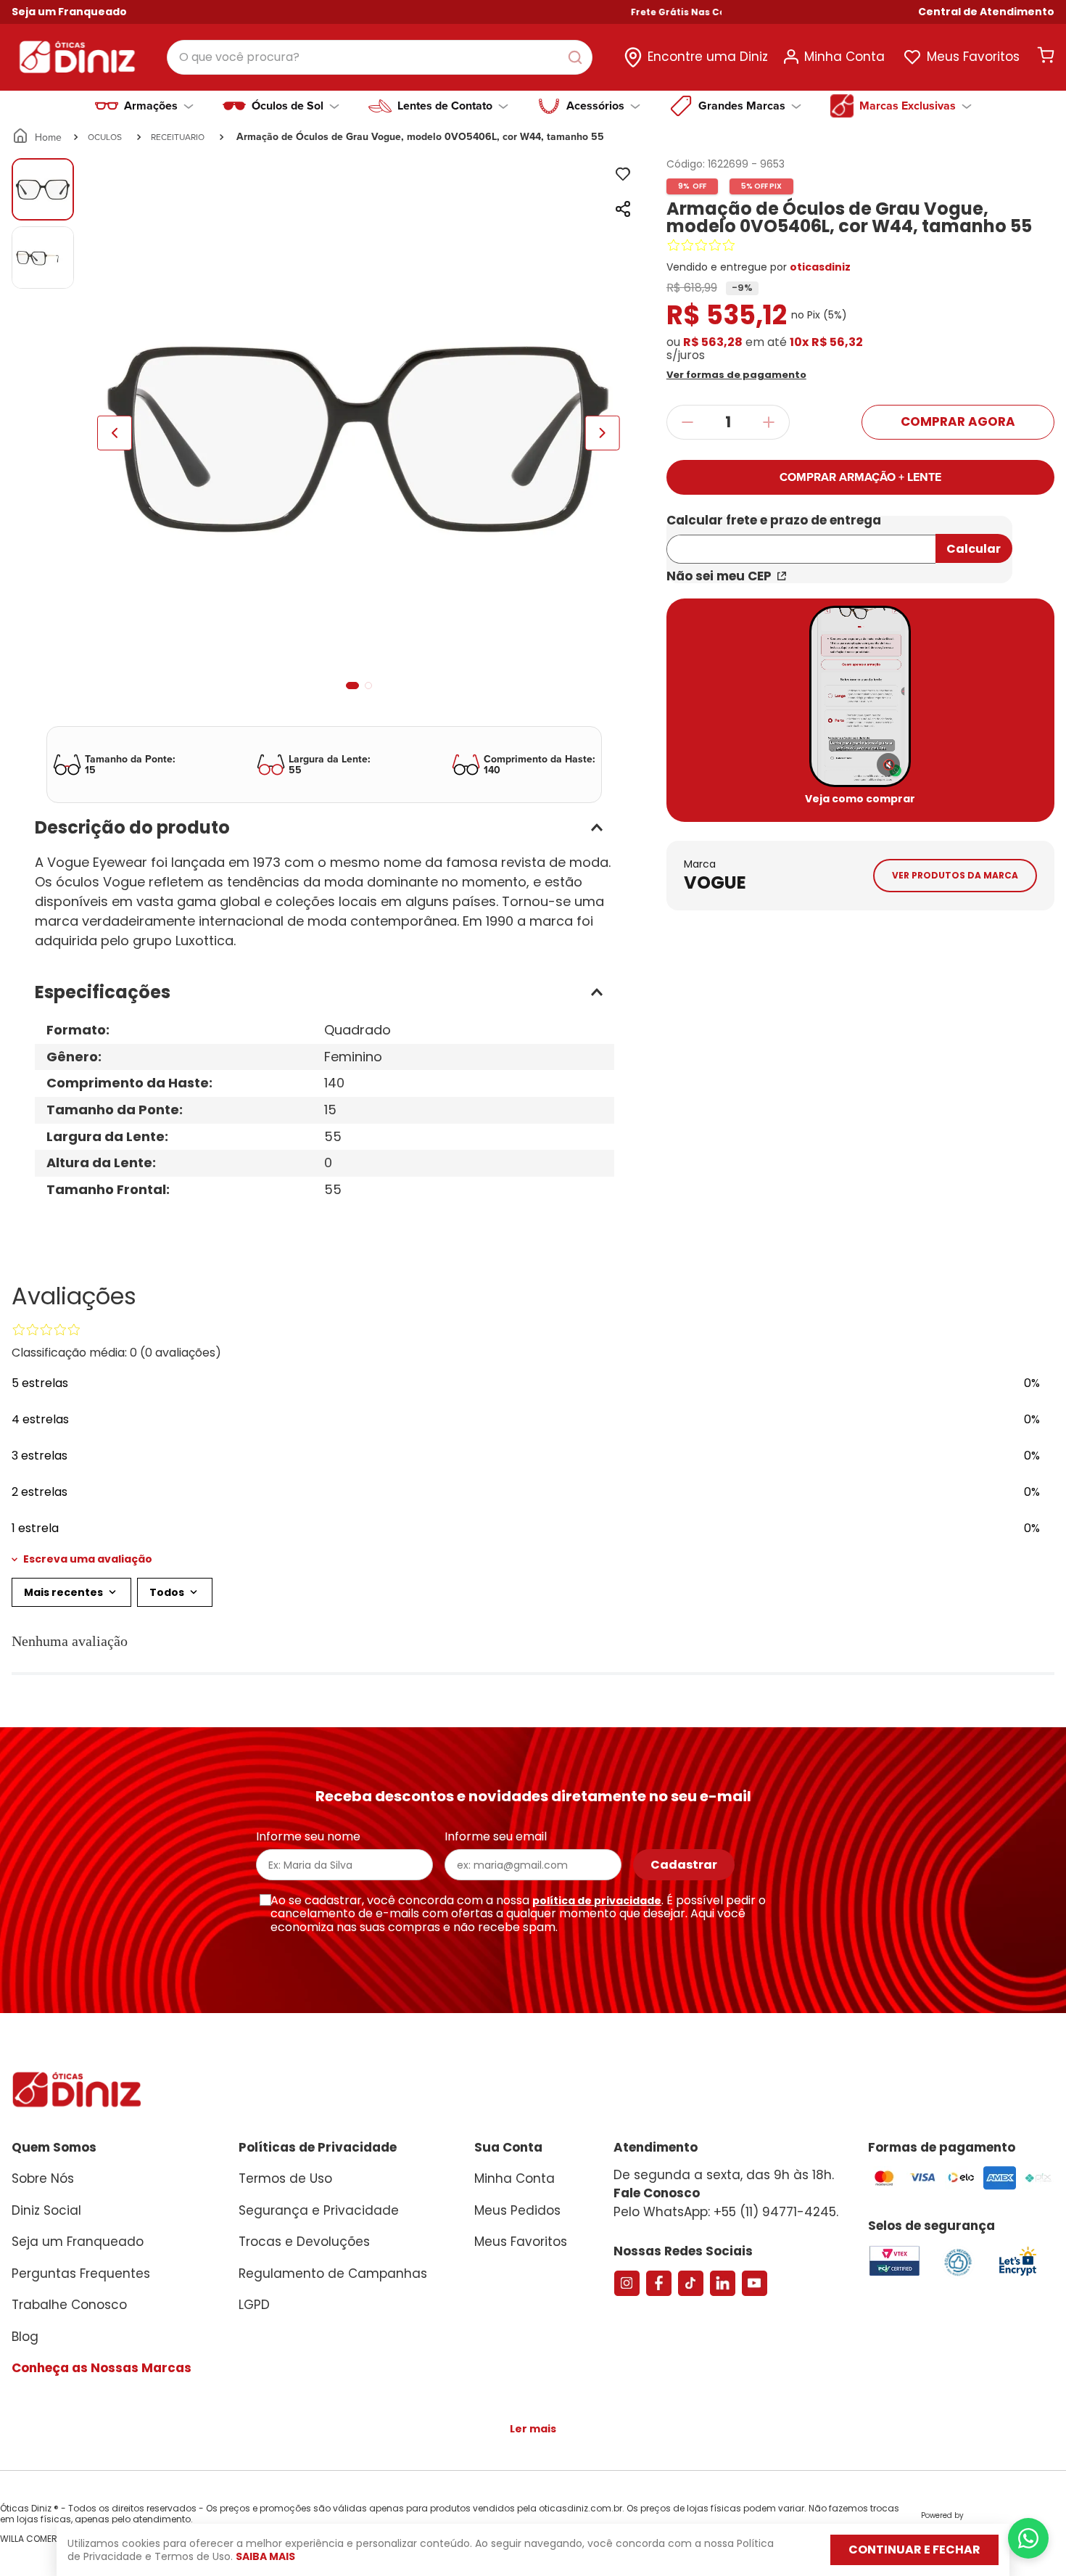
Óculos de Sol (288, 106)
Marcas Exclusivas (908, 106)
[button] (986, 12)
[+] (769, 422)
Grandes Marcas (742, 106)
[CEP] (801, 540)
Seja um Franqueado (69, 12)
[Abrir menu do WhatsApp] (1028, 2538)
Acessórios (595, 106)
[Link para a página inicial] (38, 137)
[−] (687, 422)
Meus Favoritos (973, 57)
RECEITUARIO (178, 137)
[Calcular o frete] (974, 548)
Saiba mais (265, 2556)
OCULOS (105, 137)
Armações (151, 106)
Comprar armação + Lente (860, 477)
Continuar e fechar (914, 2550)
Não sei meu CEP (719, 576)
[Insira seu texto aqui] (1017, 2275)
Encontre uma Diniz (708, 57)
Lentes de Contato (445, 106)
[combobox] (380, 57)
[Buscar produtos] (578, 57)
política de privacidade (597, 1901)
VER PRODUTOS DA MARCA (955, 875)
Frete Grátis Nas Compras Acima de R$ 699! (684, 12)
